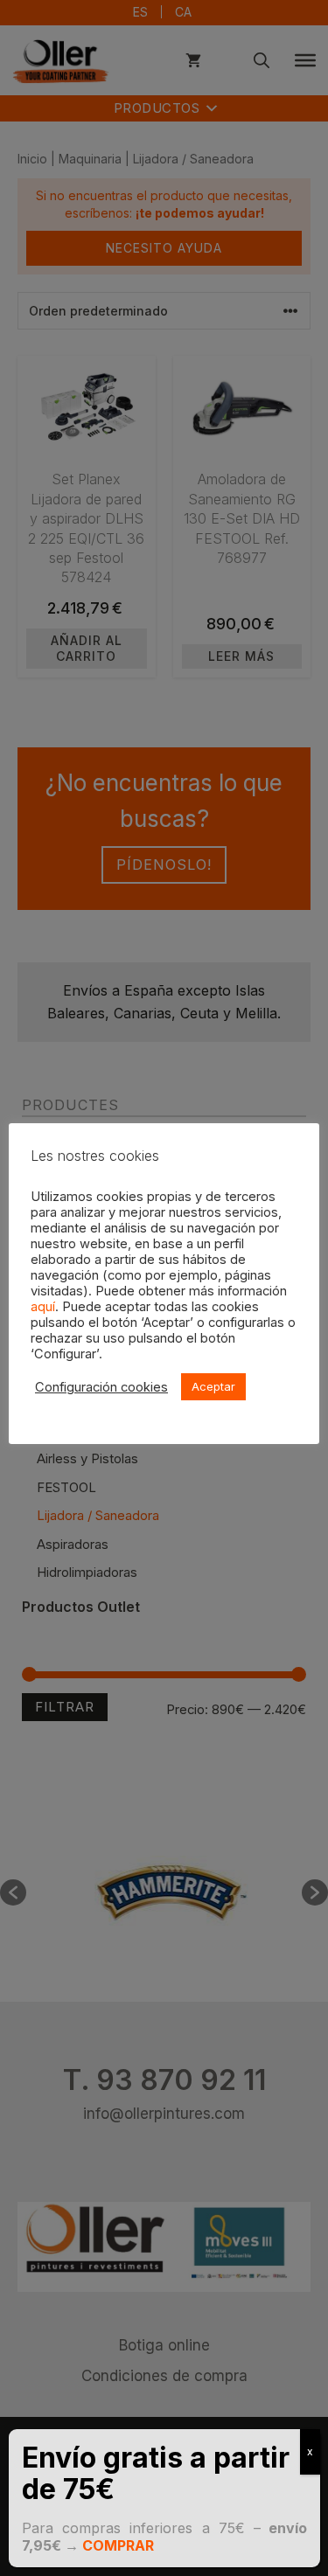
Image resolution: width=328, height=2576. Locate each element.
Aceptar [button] (213, 1386)
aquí (43, 1307)
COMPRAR (118, 2545)
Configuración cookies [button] (101, 1387)
